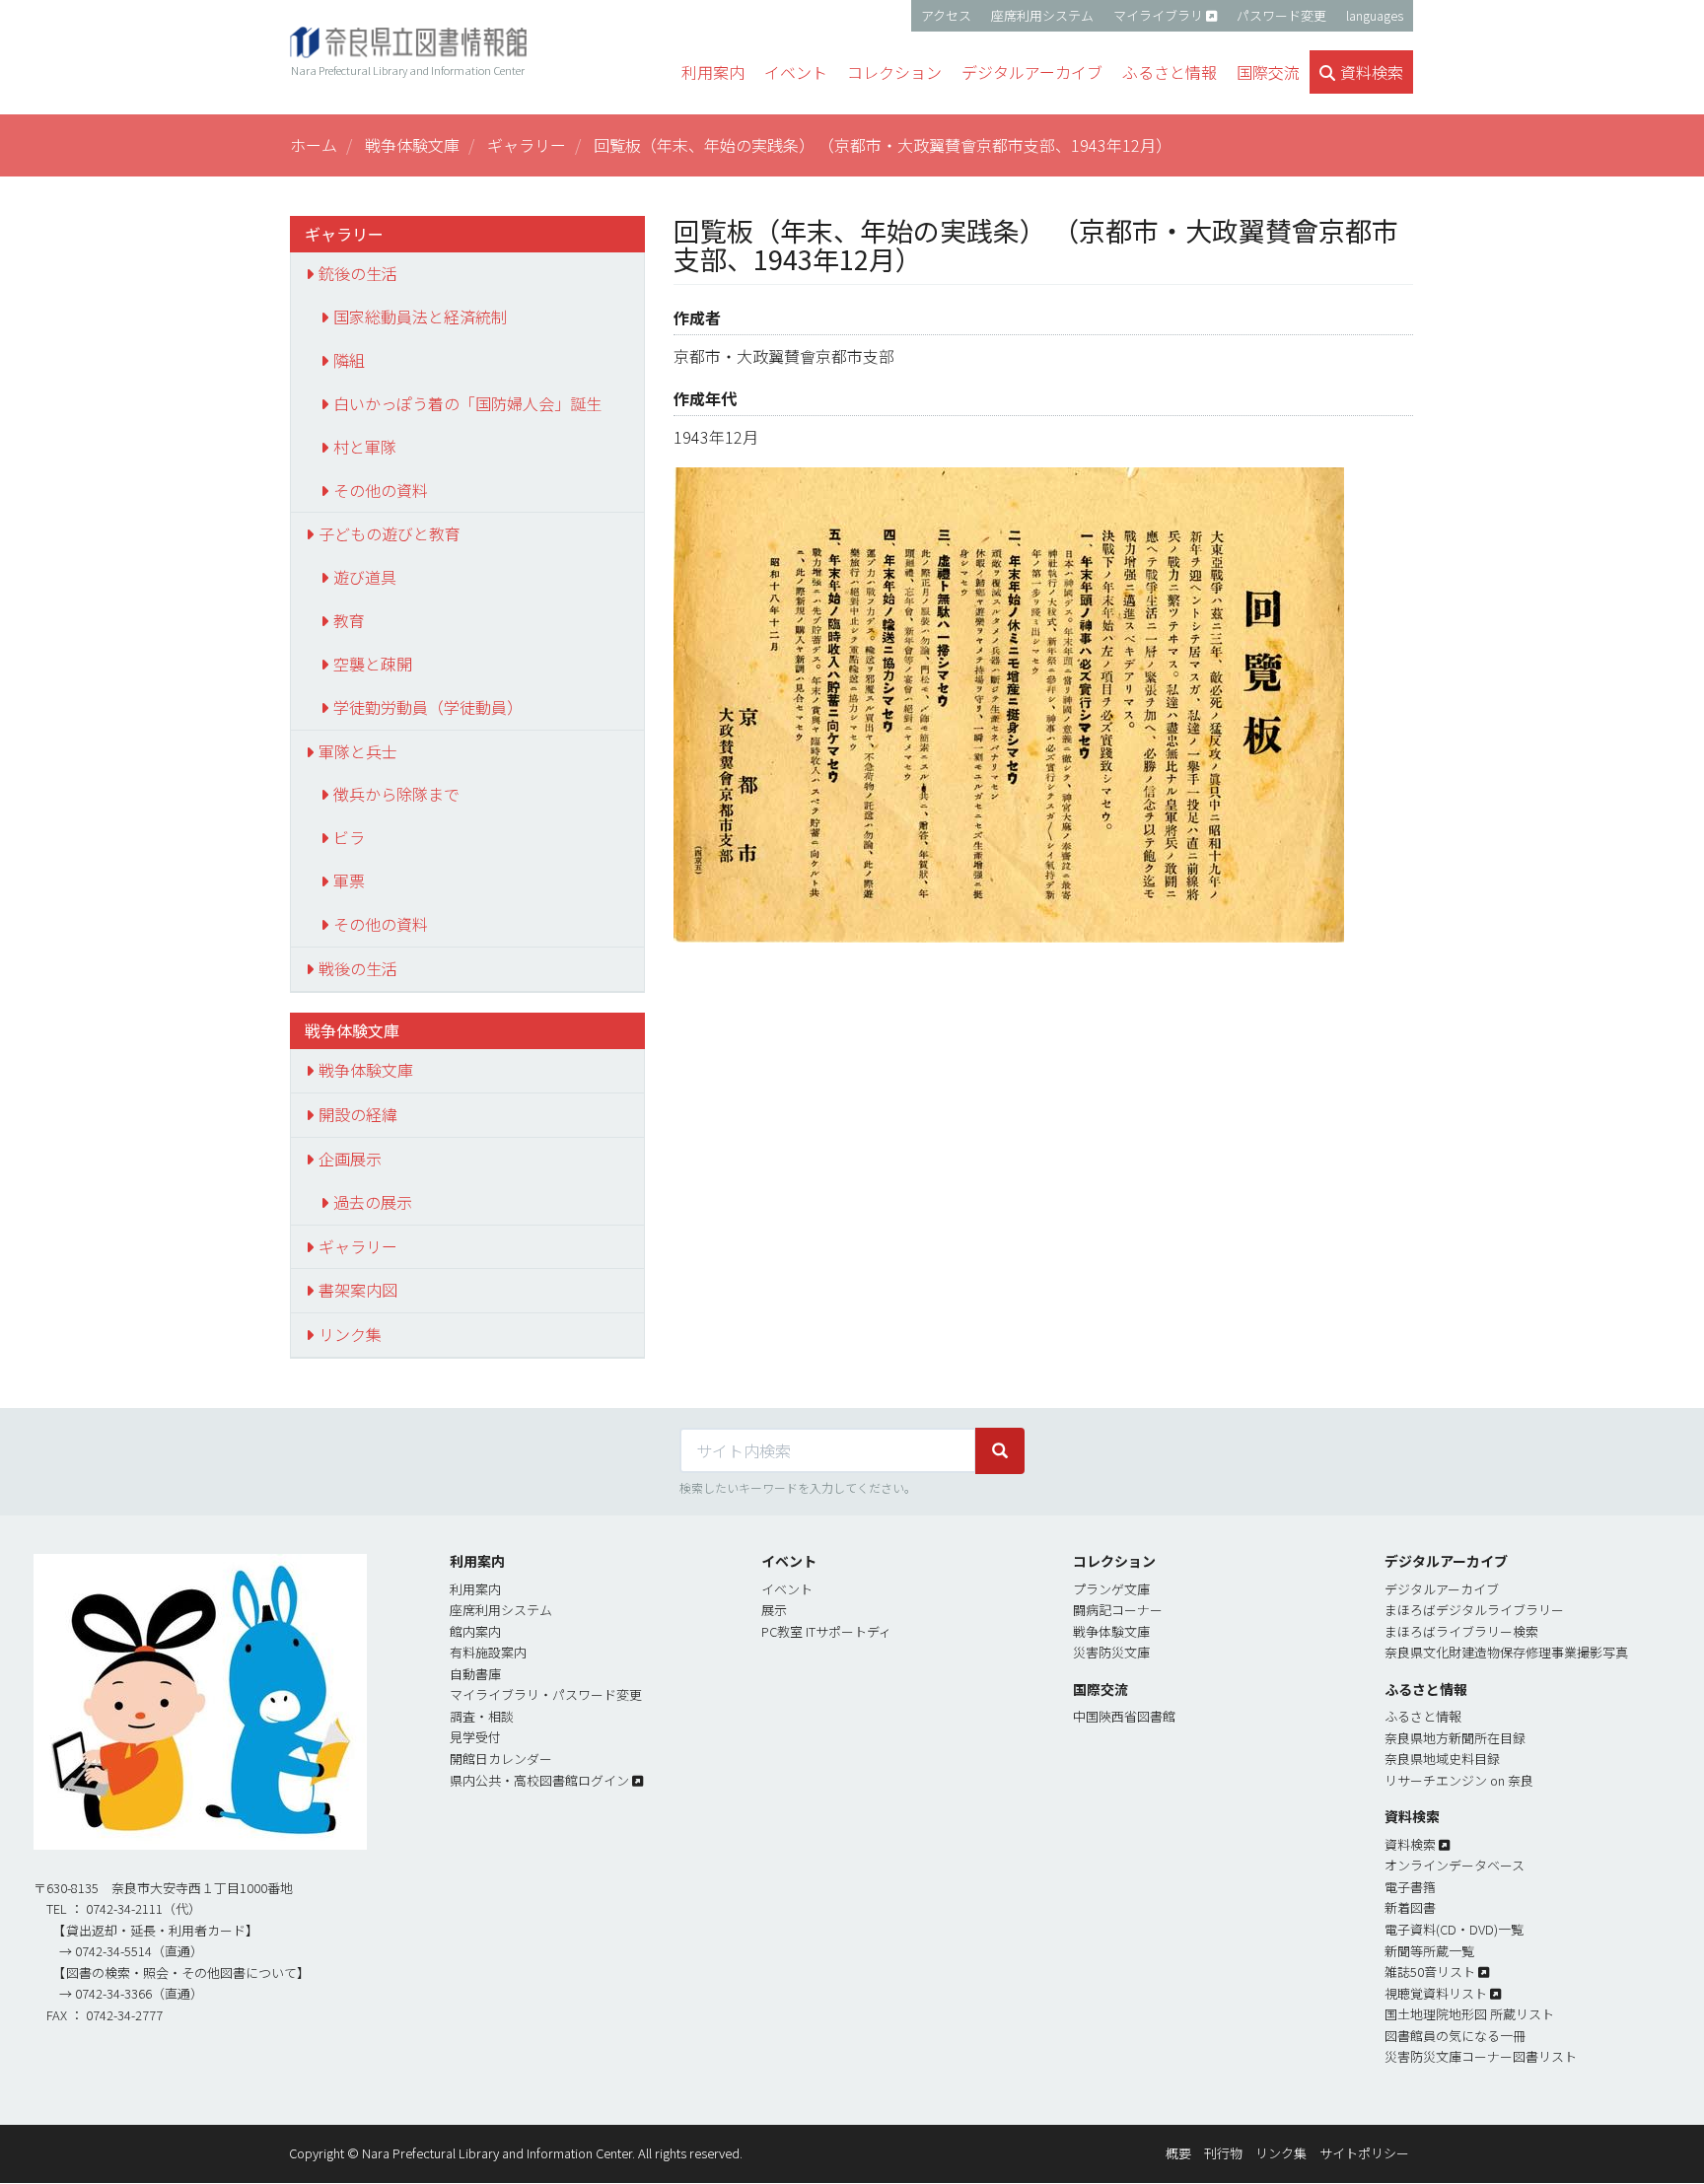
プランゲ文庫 (1111, 1589)
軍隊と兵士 (358, 751)
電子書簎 (1410, 1887)
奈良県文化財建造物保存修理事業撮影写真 (1506, 1652)
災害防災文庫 (1111, 1652)
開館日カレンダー (501, 1759)
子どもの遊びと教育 (390, 533)
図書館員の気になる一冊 (1455, 2036)
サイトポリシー (1364, 2153)
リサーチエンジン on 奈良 (1459, 1780)
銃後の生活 (358, 273)
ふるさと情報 (1423, 1716)
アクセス (946, 15)
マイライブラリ (1158, 15)
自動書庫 (475, 1674)
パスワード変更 (1281, 15)
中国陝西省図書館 (1124, 1716)
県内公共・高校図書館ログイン (539, 1780)
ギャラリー (527, 145)
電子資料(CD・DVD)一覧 (1454, 1929)
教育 (349, 620)
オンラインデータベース (1455, 1865)
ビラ (349, 837)
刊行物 (1223, 2153)
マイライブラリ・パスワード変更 (546, 1694)
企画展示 (350, 1159)
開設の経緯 (358, 1114)
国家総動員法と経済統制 (420, 317)
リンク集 (350, 1334)
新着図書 (1410, 1907)
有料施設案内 (488, 1652)
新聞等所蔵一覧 (1429, 1951)
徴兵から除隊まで (396, 794)
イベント (787, 1589)
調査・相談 (482, 1716)
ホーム (314, 145)
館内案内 (475, 1631)
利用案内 (475, 1589)
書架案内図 (358, 1290)
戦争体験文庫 (412, 145)
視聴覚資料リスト (1436, 1993)
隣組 (349, 360)
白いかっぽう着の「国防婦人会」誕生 (467, 403)
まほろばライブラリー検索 (1461, 1631)
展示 (774, 1610)
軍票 (349, 881)
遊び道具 (365, 577)
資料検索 (1410, 1844)
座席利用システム (1042, 15)
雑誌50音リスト (1430, 1972)
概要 (1178, 2153)
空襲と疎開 (373, 664)
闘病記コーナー (1118, 1610)
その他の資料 (381, 490)
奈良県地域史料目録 (1442, 1759)
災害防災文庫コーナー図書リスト (1481, 2056)
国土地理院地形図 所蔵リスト (1469, 2014)
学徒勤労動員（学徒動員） (428, 707)
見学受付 (475, 1737)
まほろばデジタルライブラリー (1474, 1610)
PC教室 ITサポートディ (826, 1631)
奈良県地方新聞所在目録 (1455, 1738)
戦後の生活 (358, 968)
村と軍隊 (365, 447)
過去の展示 (373, 1202)
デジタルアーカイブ (1442, 1589)
